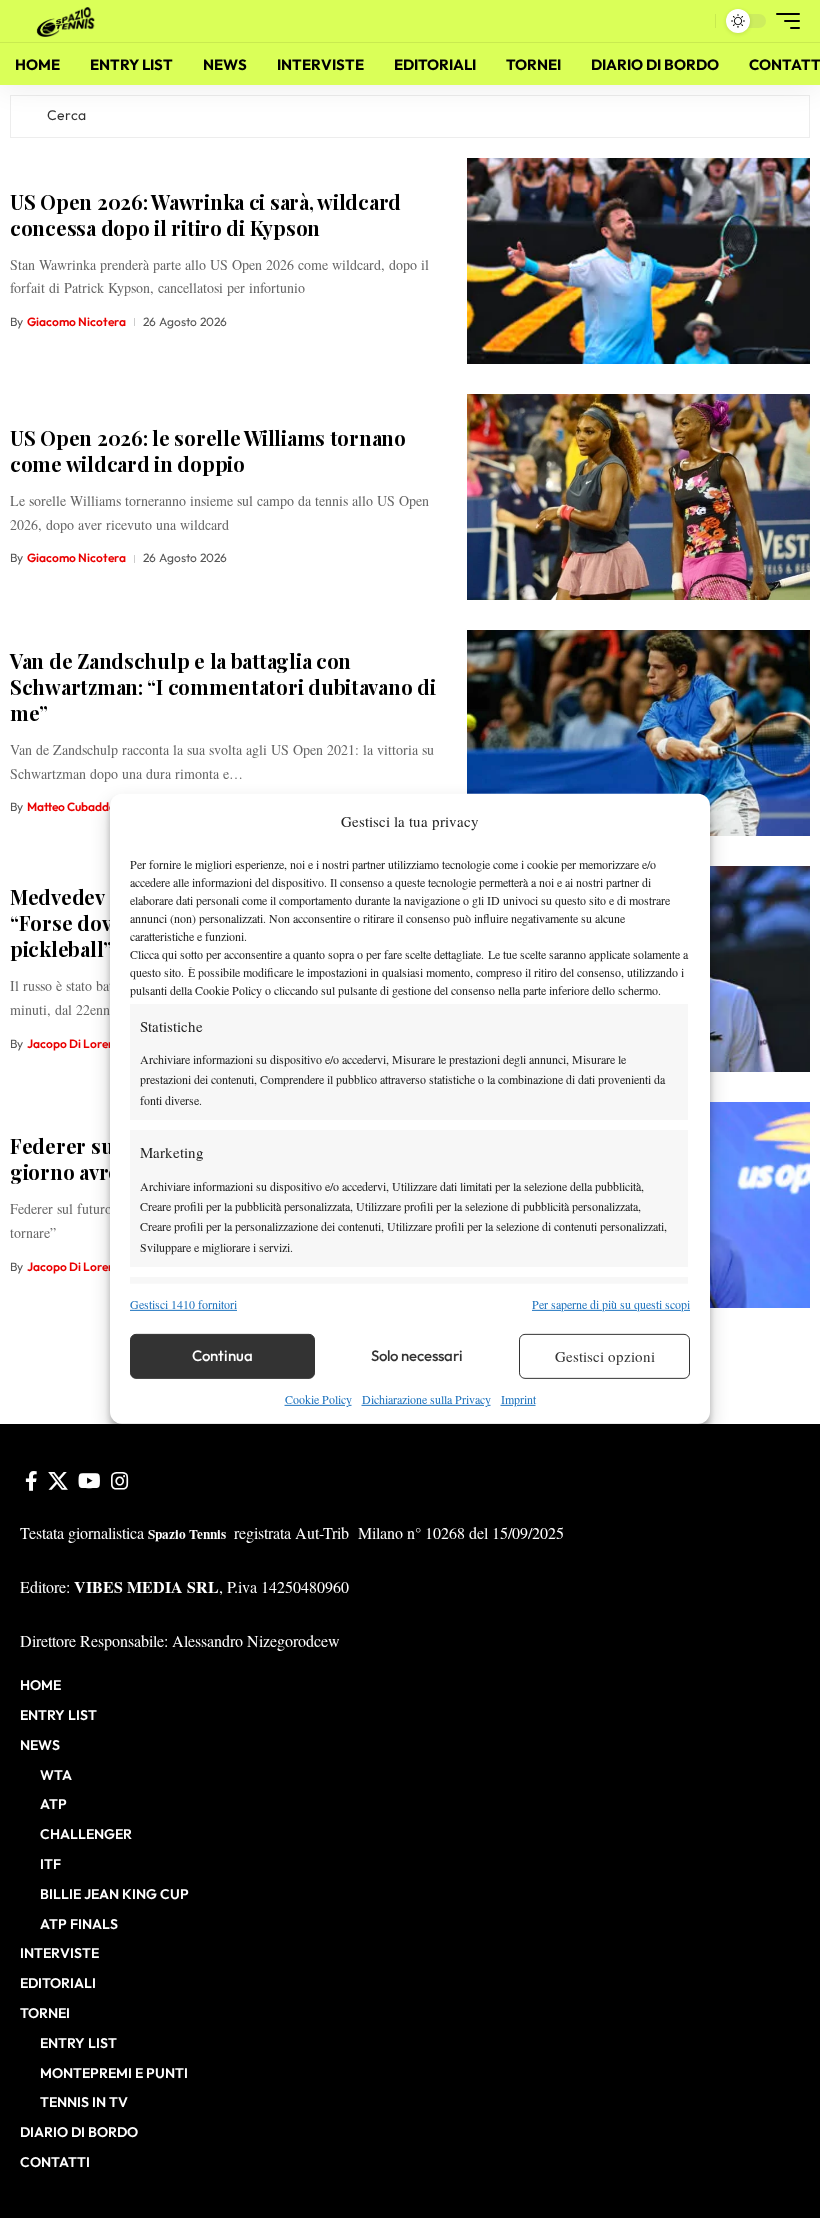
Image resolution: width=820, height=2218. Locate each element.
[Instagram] (120, 1481)
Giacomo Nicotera (76, 321)
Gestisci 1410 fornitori (183, 1303)
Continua (222, 1355)
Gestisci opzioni (605, 1356)
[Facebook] (31, 1481)
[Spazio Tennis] (69, 20)
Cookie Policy (318, 1399)
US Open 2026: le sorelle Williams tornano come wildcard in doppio (208, 450)
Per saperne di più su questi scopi (611, 1303)
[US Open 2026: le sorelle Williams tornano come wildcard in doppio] (639, 497)
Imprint (518, 1399)
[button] (695, 21)
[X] (58, 1481)
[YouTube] (89, 1481)
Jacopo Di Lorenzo (77, 1043)
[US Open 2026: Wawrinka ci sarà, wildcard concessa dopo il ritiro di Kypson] (639, 261)
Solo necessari (417, 1355)
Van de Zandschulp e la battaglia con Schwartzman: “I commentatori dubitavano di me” (223, 686)
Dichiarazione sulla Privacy (426, 1399)
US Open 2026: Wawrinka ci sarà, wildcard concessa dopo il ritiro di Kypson (205, 214)
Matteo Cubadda (71, 806)
